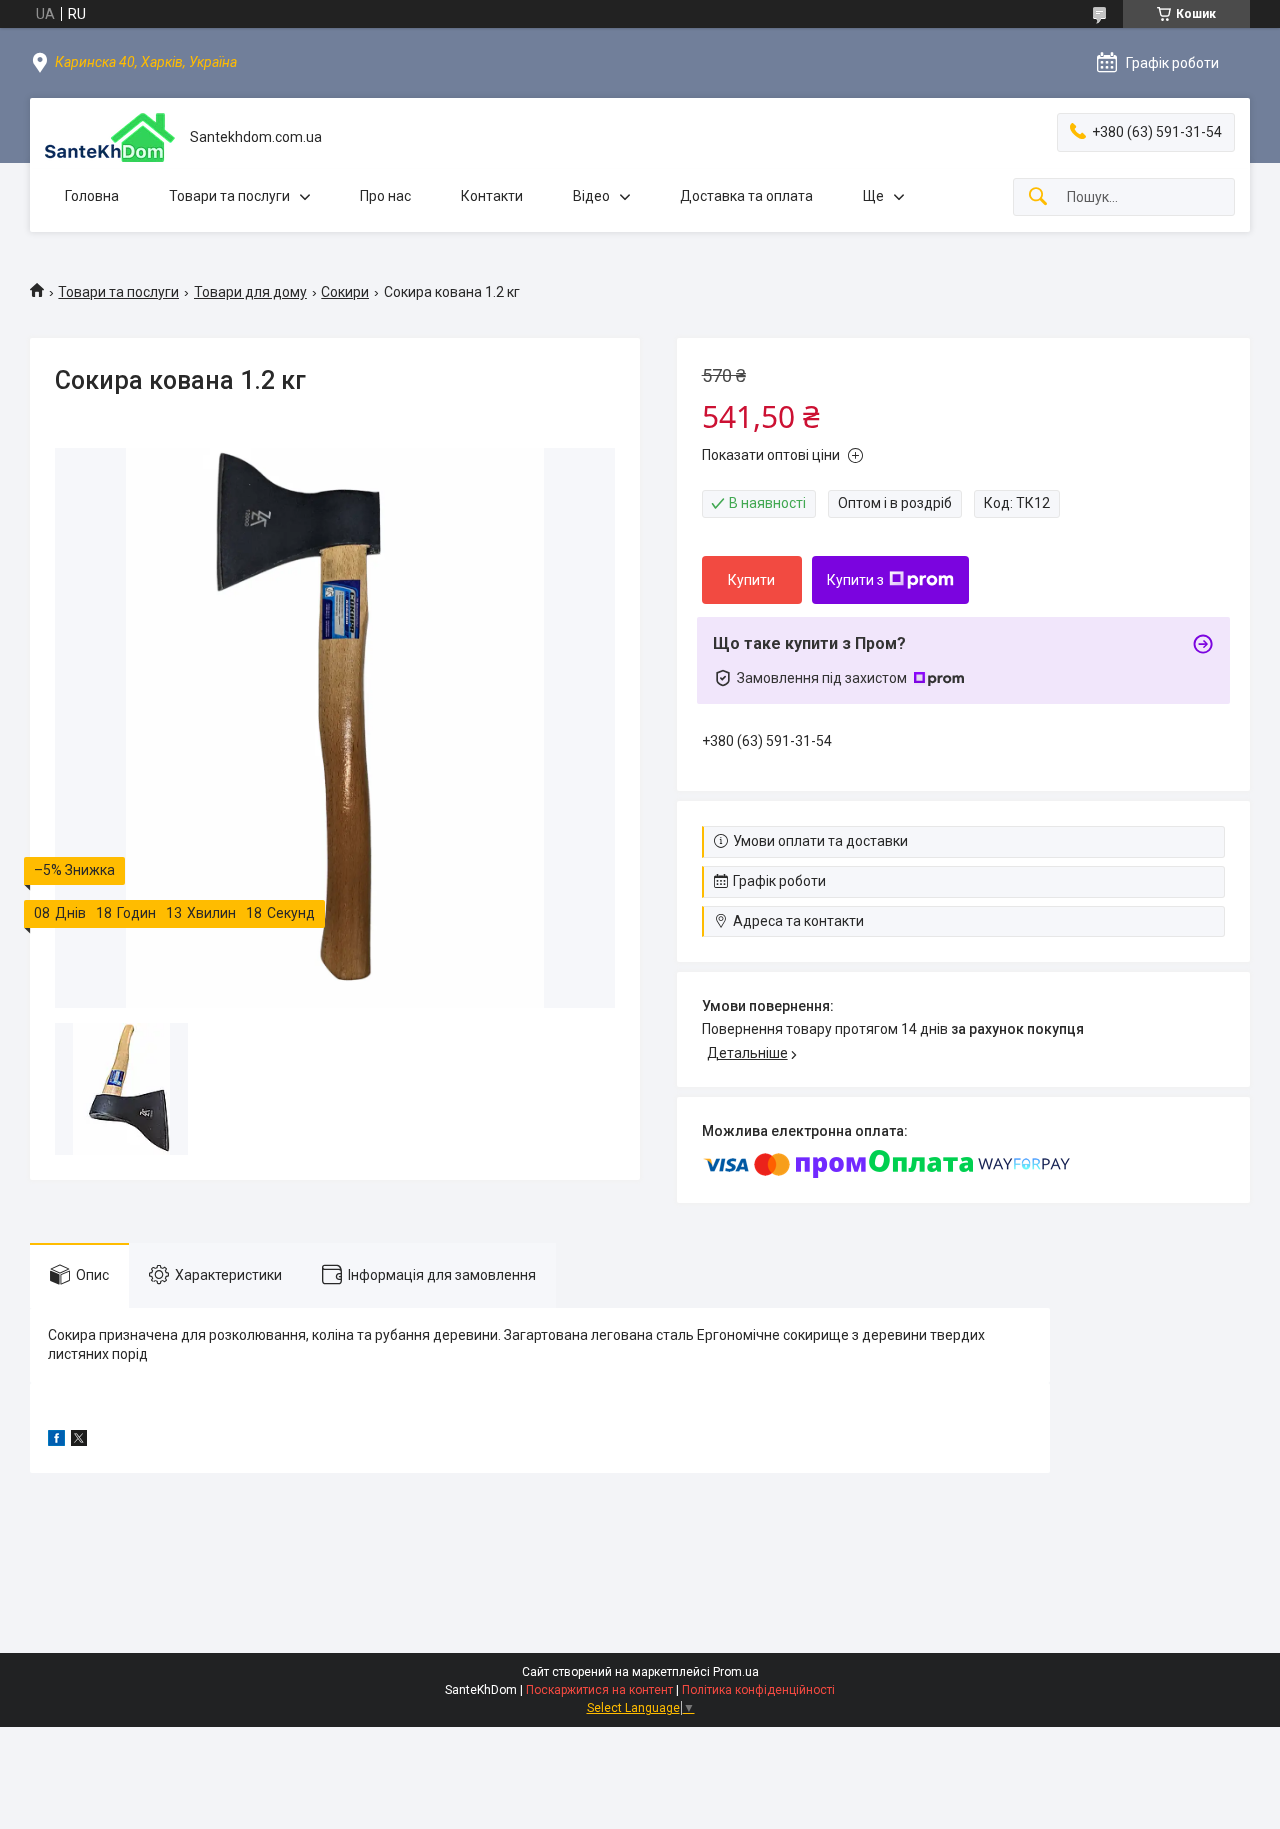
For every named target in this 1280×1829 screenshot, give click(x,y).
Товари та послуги (229, 196)
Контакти (492, 196)
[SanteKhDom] (110, 137)
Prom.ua (736, 1672)
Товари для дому (250, 292)
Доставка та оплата (746, 196)
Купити (751, 580)
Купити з (855, 580)
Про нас (385, 196)
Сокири (345, 292)
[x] (79, 1441)
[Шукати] (1038, 197)
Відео (591, 196)
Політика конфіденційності (758, 1690)
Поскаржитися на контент (599, 1690)
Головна (92, 196)
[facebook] (56, 1441)
